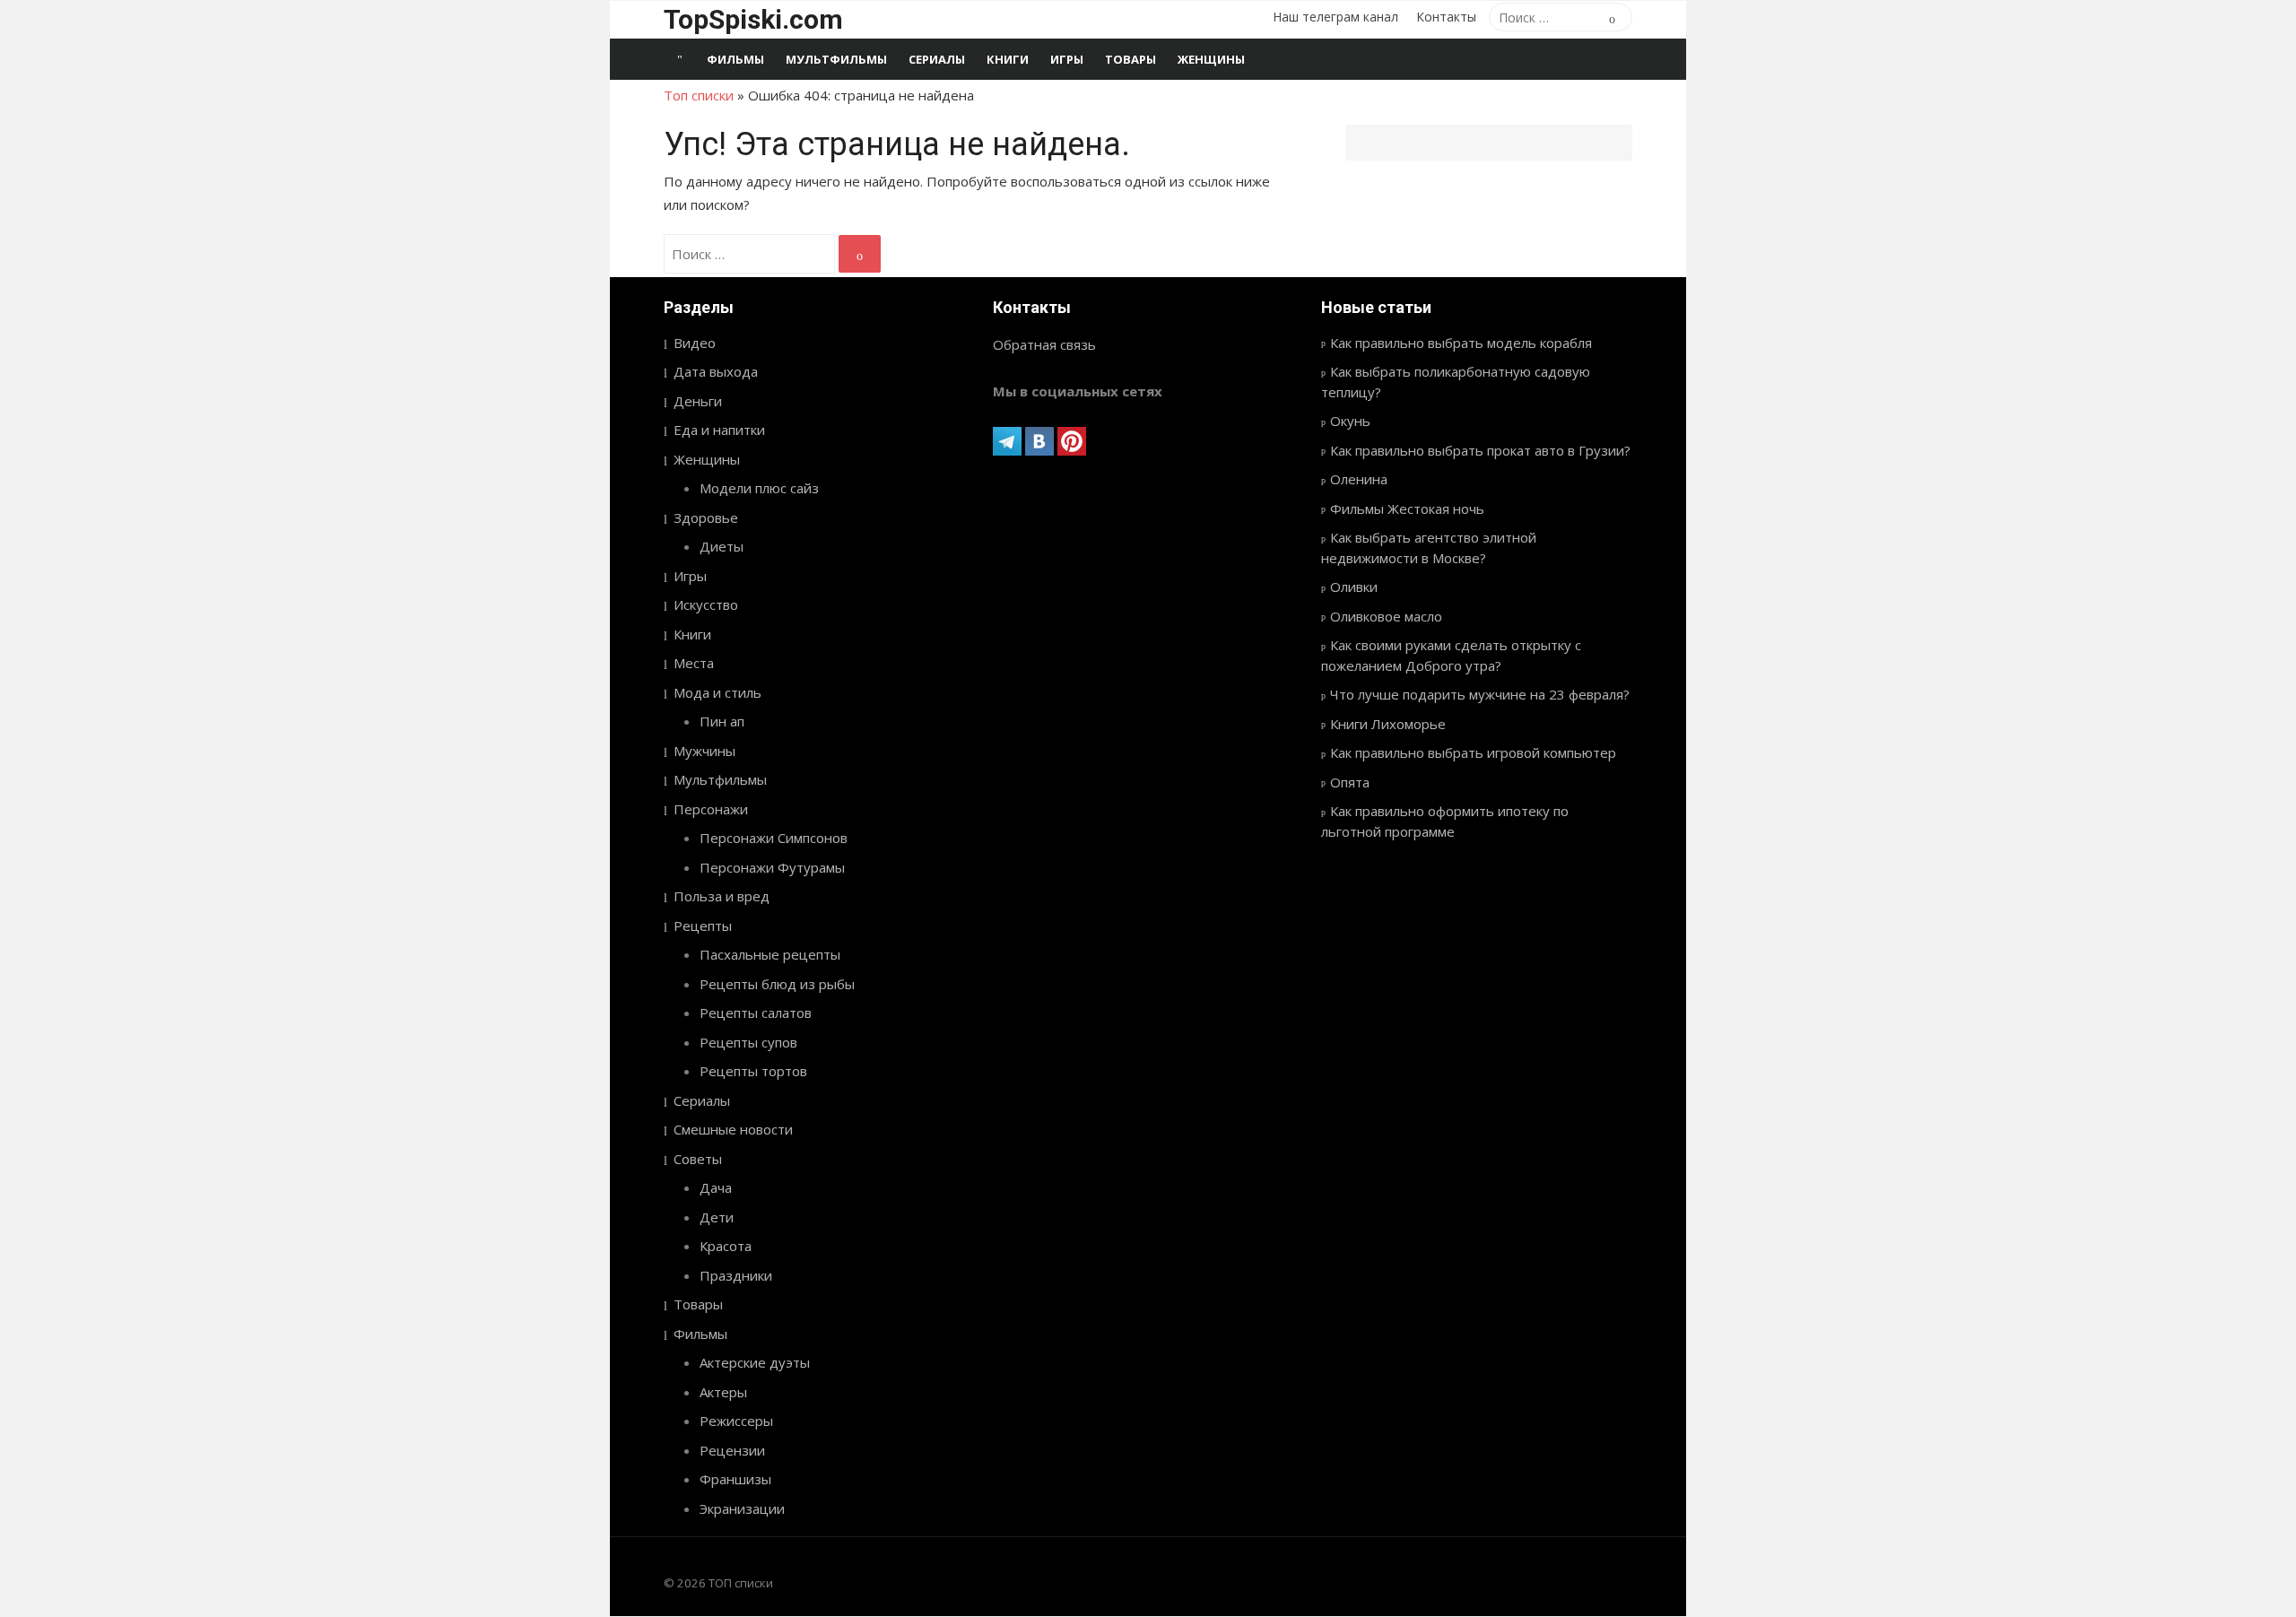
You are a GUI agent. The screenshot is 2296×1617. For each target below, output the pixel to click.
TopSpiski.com (753, 19)
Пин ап (722, 721)
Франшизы (735, 1479)
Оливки (1354, 587)
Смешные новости (733, 1129)
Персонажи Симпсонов (774, 838)
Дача (716, 1187)
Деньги (698, 401)
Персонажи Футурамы (772, 867)
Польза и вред (722, 896)
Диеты (722, 546)
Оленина (1359, 479)
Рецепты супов (748, 1042)
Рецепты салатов (756, 1013)
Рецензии (732, 1450)
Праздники (736, 1275)
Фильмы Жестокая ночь (1407, 509)
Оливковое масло (1386, 616)
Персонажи (711, 809)
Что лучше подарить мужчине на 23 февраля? (1480, 694)
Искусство (706, 604)
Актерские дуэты (755, 1362)
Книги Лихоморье (1388, 724)
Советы (698, 1159)
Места (694, 663)
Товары (1131, 59)
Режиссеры (736, 1421)
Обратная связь (1044, 344)
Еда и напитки (719, 430)
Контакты (1446, 17)
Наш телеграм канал (1335, 17)
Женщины (1211, 59)
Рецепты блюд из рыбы (777, 984)
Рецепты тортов (753, 1071)
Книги (1008, 59)
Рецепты (703, 926)
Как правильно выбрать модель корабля (1461, 343)
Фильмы (735, 59)
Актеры (723, 1392)
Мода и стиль (717, 692)
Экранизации (742, 1508)
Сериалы (937, 59)
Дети (717, 1217)
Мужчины (704, 751)
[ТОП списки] (680, 59)
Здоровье (706, 517)
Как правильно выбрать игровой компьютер (1473, 752)
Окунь (1350, 421)
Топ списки (699, 95)
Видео (695, 343)
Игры (1067, 59)
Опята (1350, 782)
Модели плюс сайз (759, 488)
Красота (726, 1246)
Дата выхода (716, 371)
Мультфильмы (836, 59)
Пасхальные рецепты (770, 954)
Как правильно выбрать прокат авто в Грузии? (1480, 450)
